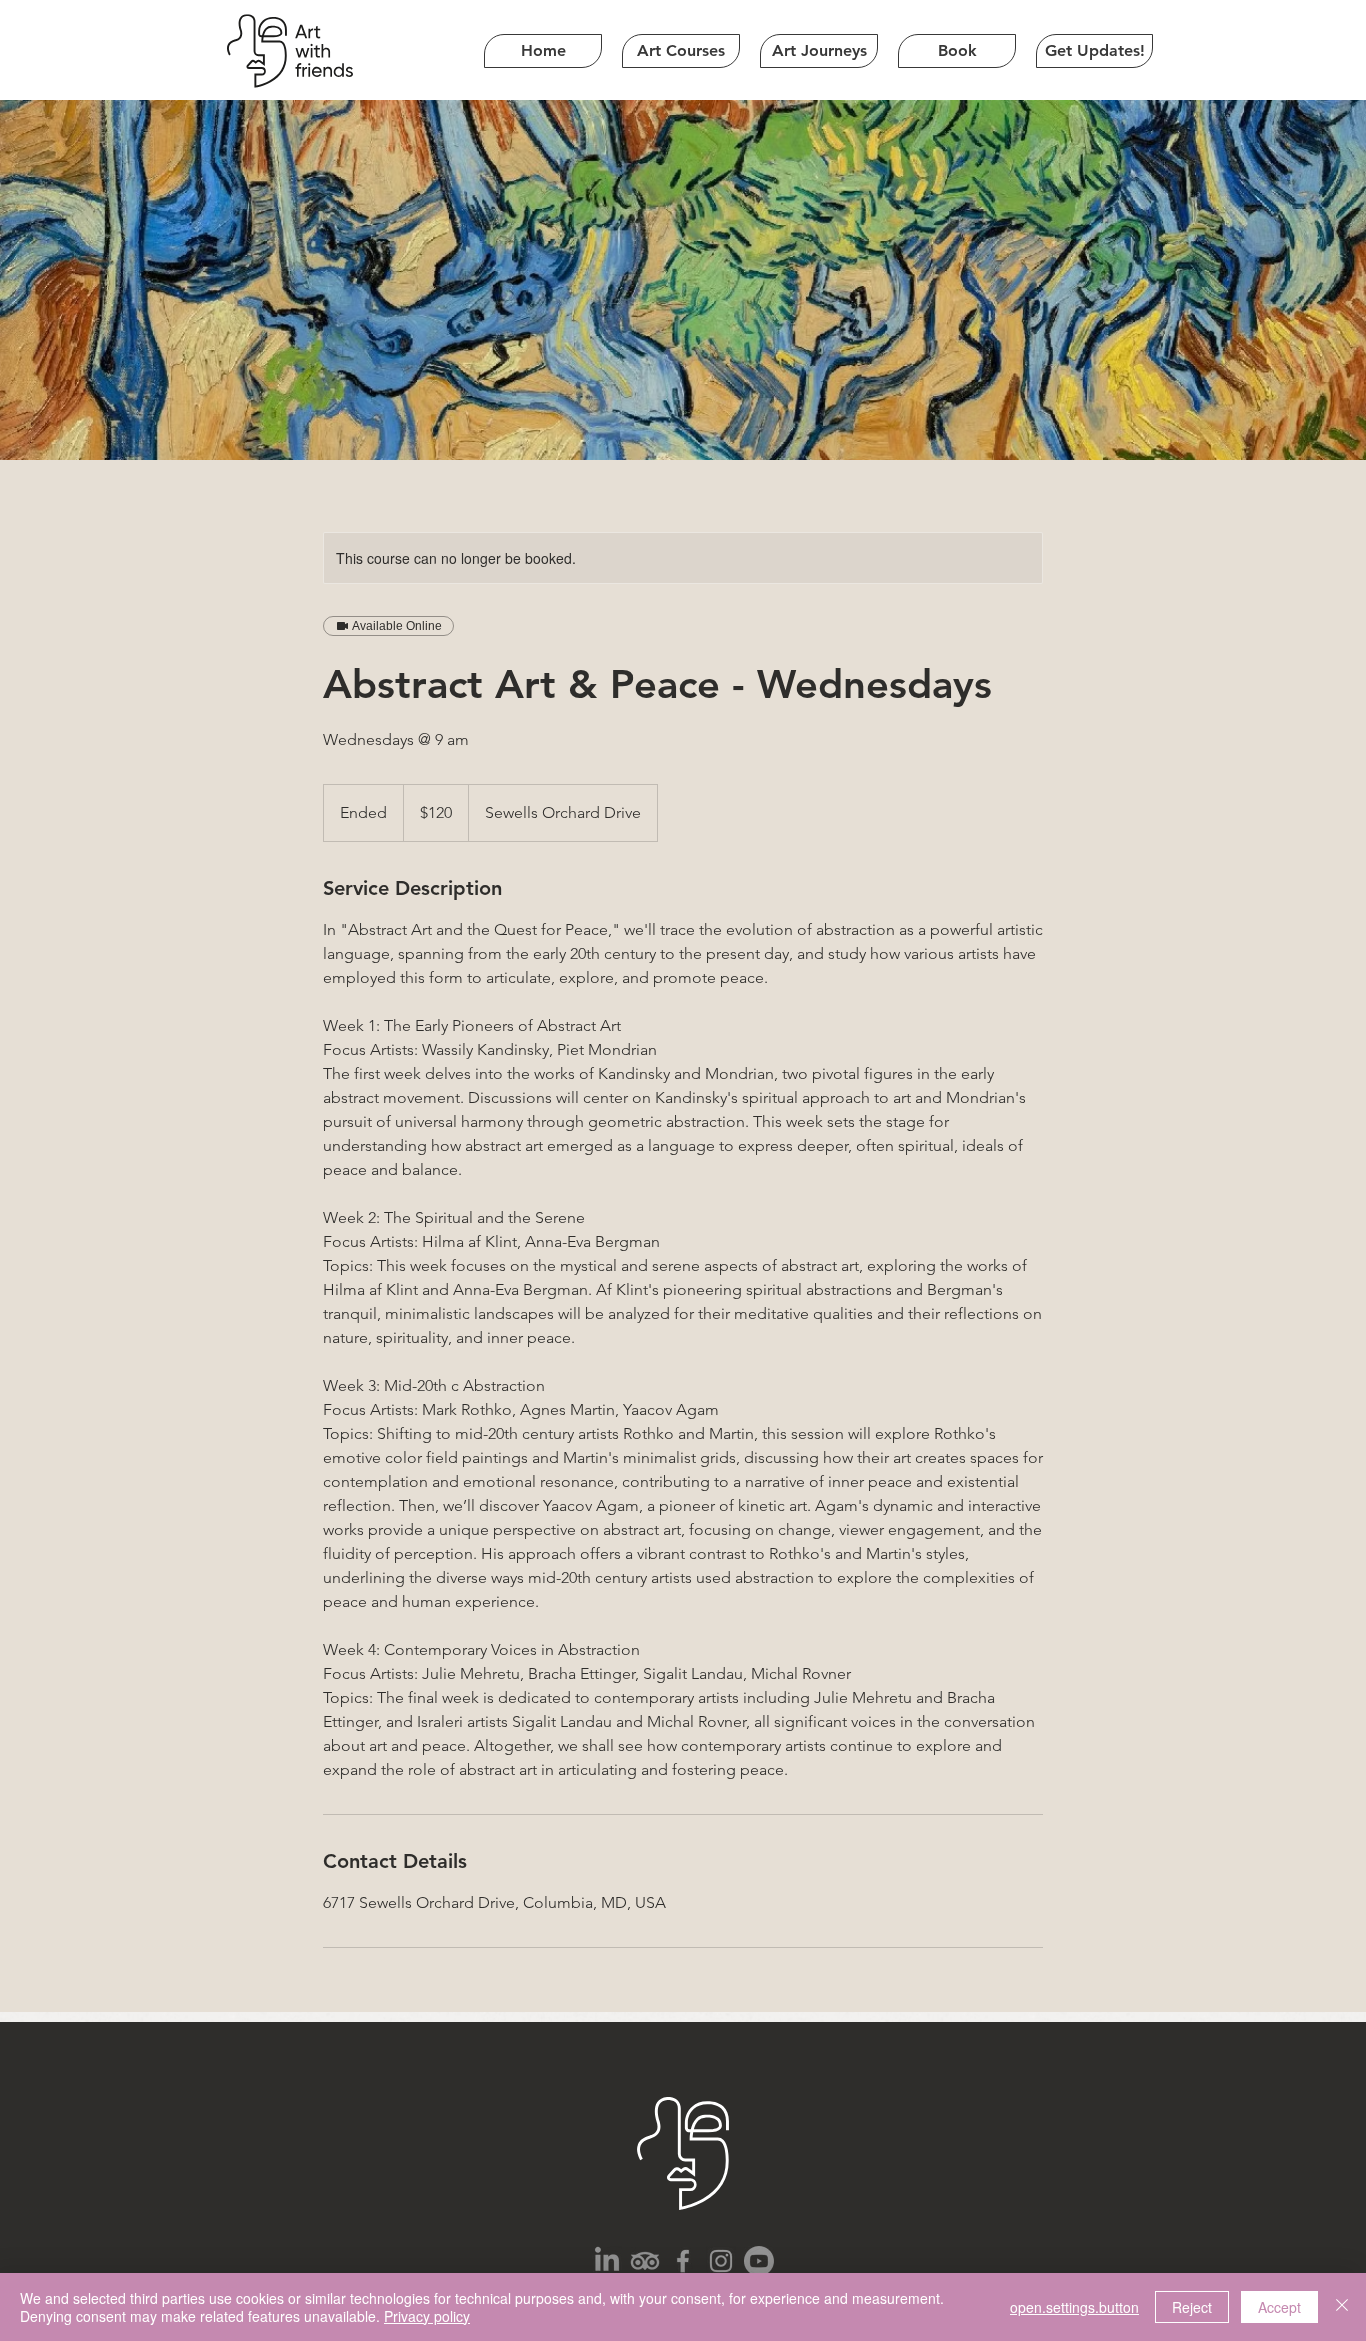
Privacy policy (427, 2316)
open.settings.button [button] (1074, 2307)
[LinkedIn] (607, 2261)
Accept (1279, 2307)
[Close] (1342, 2307)
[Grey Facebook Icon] (683, 2261)
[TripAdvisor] (645, 2261)
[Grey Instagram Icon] (721, 2261)
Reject (1192, 2307)
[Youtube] (759, 2261)
